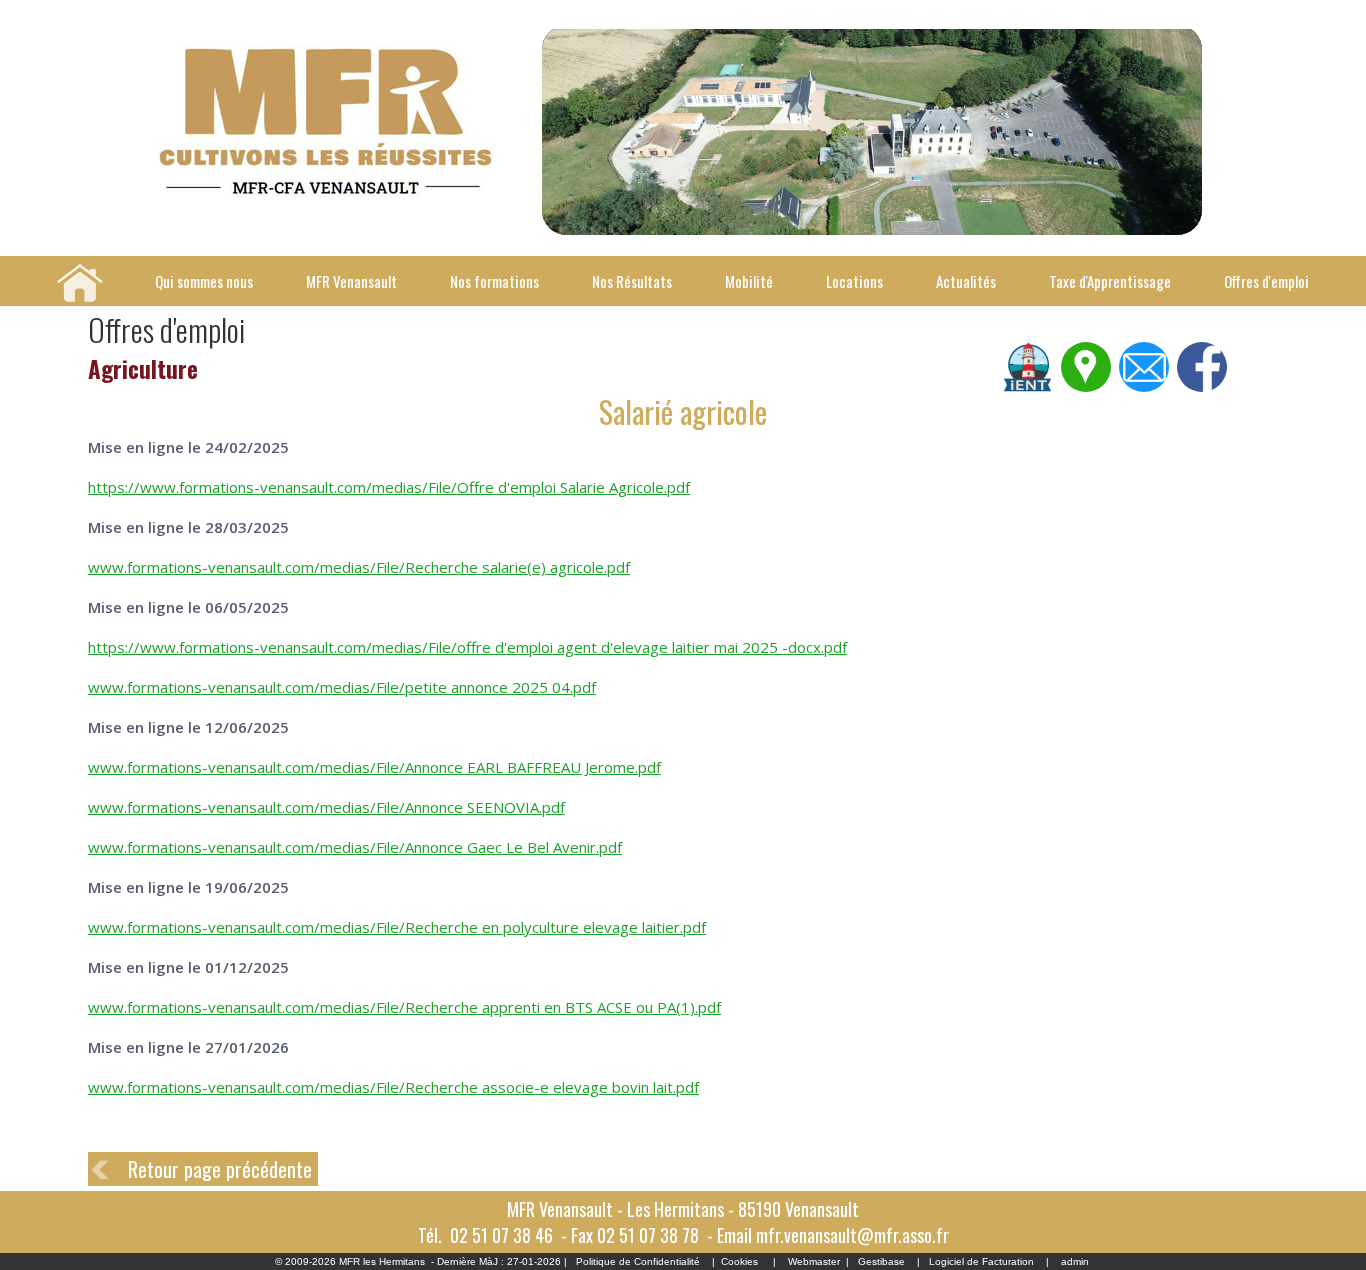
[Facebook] (1202, 388)
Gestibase (881, 1261)
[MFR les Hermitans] (324, 192)
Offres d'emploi (1266, 281)
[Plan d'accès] (1086, 388)
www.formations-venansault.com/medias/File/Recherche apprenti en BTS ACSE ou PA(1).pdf (404, 1007)
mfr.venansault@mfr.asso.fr (852, 1235)
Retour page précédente (220, 1169)
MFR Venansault (351, 281)
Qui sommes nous (204, 281)
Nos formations (494, 281)
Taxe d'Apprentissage (1110, 281)
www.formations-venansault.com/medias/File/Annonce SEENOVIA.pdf (326, 807)
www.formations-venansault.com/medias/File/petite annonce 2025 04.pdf (342, 687)
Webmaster (814, 1261)
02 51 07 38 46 (501, 1235)
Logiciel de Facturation (981, 1261)
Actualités (966, 281)
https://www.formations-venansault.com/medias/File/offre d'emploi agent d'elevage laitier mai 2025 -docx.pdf (467, 647)
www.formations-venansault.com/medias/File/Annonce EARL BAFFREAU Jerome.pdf (374, 767)
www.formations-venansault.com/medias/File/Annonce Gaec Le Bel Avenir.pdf (355, 847)
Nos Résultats (632, 281)
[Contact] (1144, 388)
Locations (854, 281)
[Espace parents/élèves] (1028, 388)
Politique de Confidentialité (638, 1261)
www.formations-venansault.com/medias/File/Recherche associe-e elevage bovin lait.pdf (393, 1087)
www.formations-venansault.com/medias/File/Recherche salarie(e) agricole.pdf (359, 567)
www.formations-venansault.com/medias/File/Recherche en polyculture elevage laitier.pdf (397, 927)
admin (1075, 1261)
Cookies (739, 1261)
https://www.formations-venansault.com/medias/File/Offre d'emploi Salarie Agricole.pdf (389, 487)
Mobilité (749, 281)
